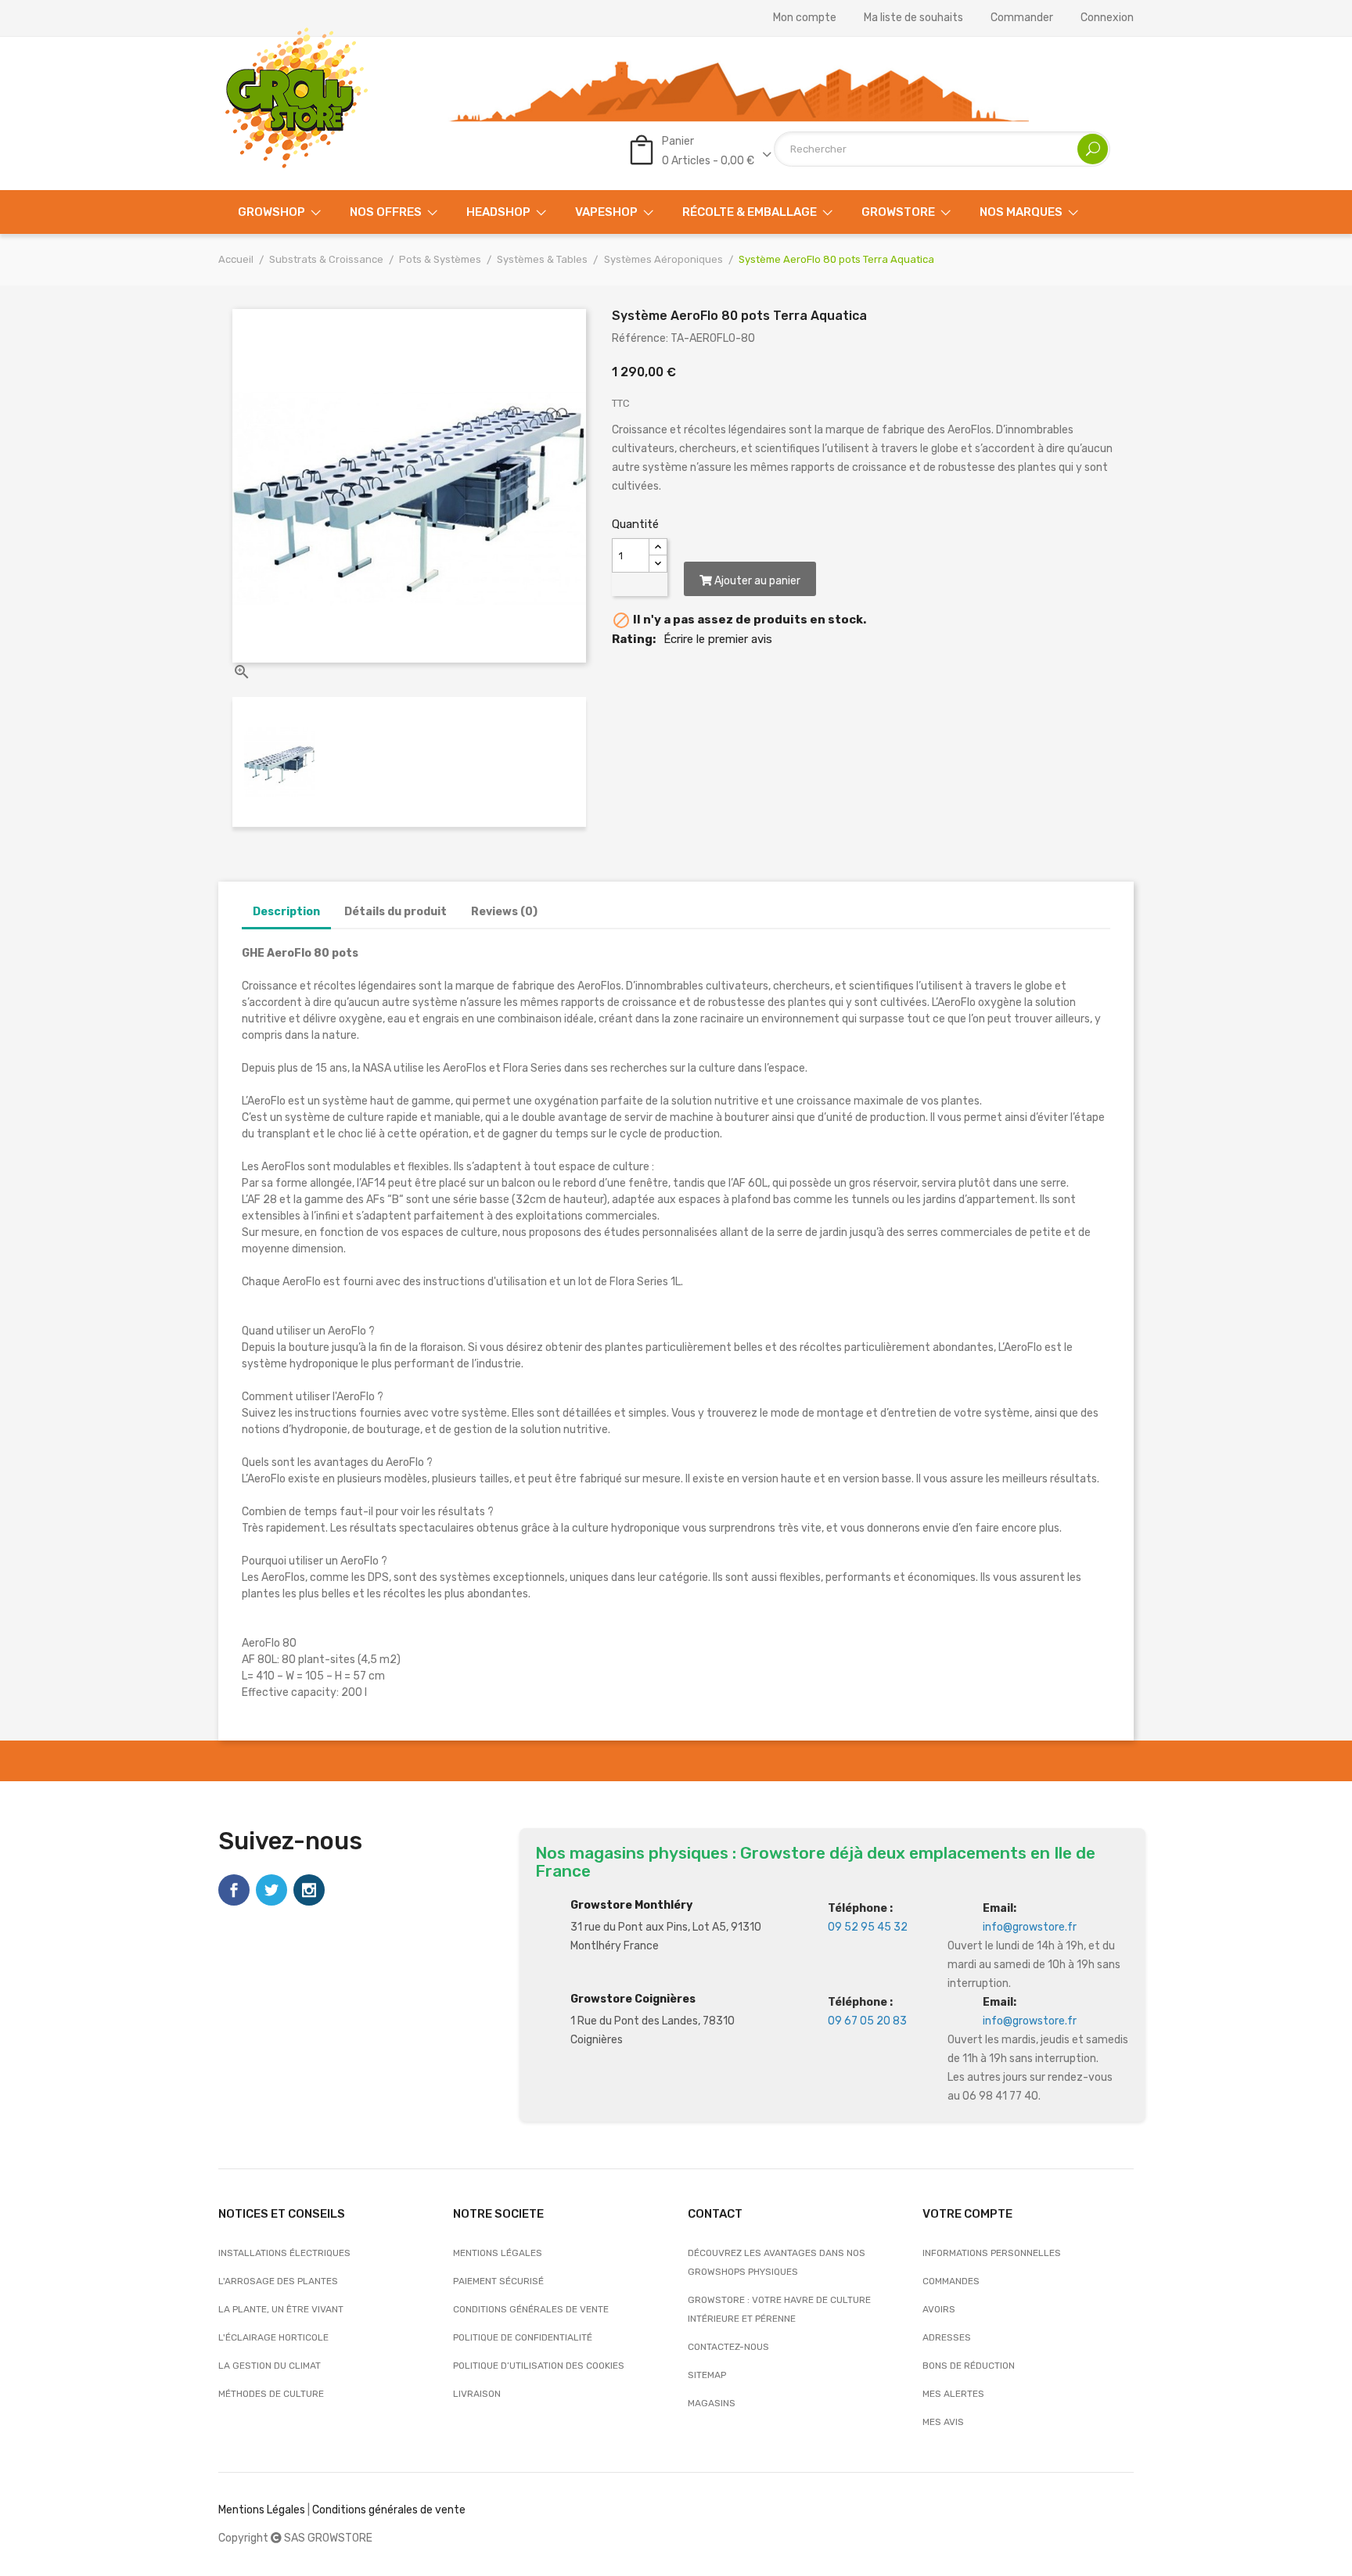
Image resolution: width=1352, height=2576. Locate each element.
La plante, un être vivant (281, 2309)
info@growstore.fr (1030, 1927)
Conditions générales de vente (531, 2309)
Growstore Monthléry (631, 1905)
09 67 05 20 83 (867, 2021)
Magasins (712, 2403)
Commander (1022, 18)
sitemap (707, 2375)
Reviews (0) (504, 912)
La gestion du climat (270, 2366)
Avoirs (939, 2309)
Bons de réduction (969, 2366)
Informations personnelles (992, 2253)
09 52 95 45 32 (868, 1927)
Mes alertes (953, 2394)
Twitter (271, 1890)
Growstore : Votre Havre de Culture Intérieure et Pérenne (779, 2309)
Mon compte (805, 18)
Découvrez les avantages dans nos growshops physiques (777, 2262)
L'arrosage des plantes (278, 2281)
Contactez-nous (728, 2347)
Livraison (477, 2394)
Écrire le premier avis (718, 639)
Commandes (951, 2281)
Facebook (234, 1890)
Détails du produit (396, 912)
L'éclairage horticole (273, 2337)
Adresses (947, 2337)
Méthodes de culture (271, 2394)
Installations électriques (284, 2253)
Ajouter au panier (756, 581)
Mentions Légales (262, 2510)
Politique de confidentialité (523, 2337)
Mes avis (943, 2422)
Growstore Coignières (633, 1999)
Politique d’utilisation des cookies (539, 2366)
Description (286, 912)
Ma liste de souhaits (913, 18)
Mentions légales (498, 2253)
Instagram (309, 1890)
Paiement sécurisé (498, 2281)
